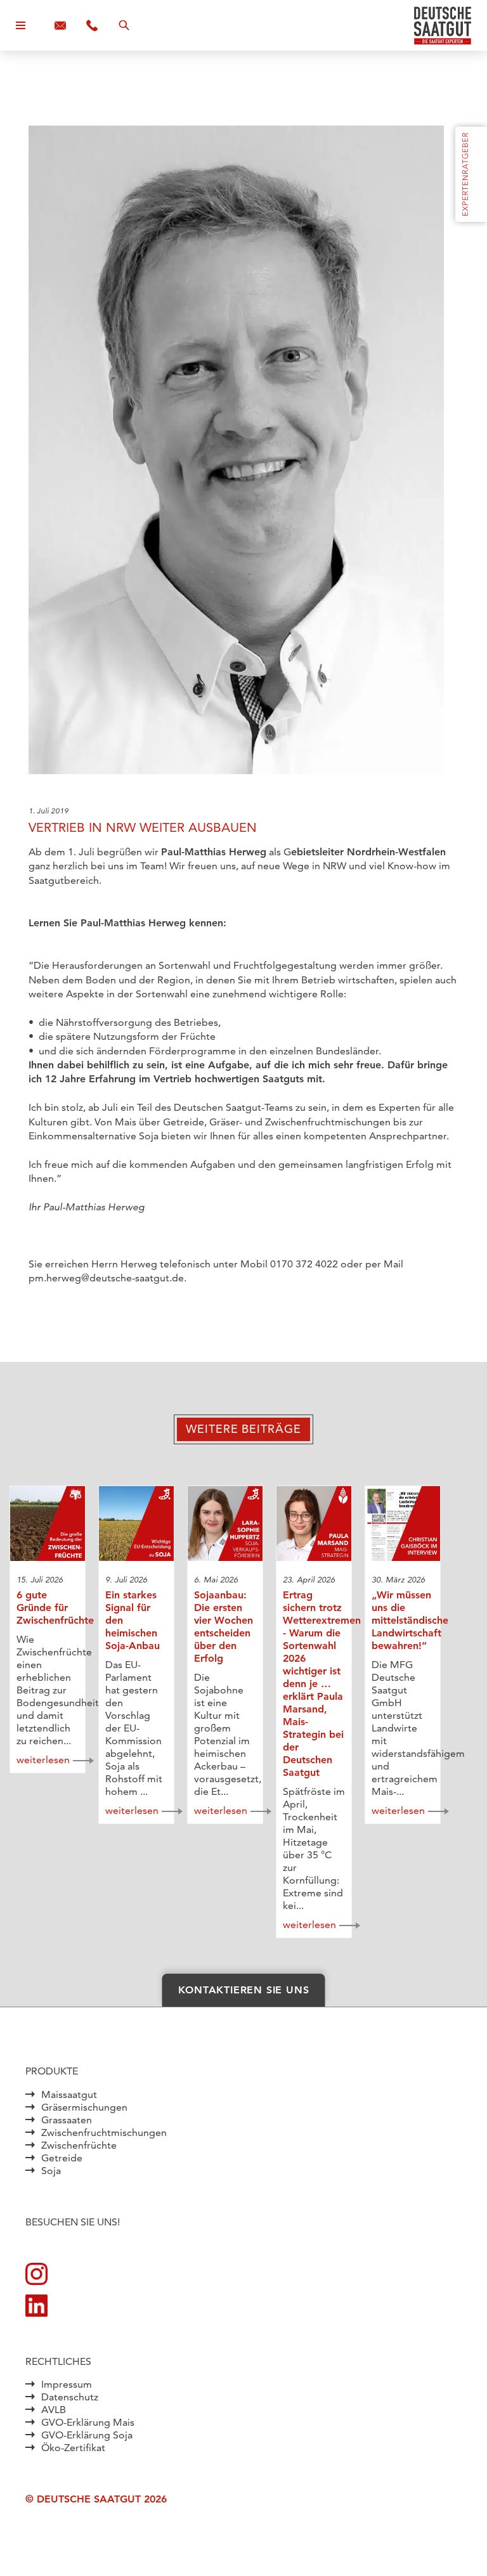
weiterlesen (43, 1760)
